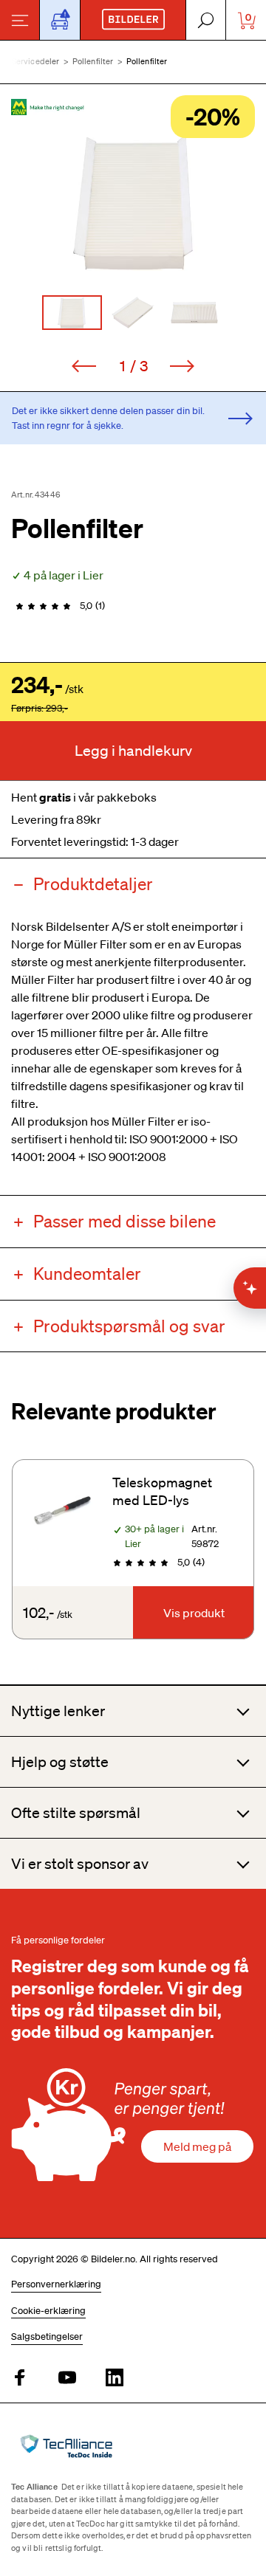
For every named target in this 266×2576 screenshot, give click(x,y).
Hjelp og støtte (60, 1762)
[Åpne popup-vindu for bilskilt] (60, 20)
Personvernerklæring (56, 2284)
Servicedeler (36, 61)
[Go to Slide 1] (72, 313)
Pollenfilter (93, 61)
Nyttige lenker (58, 1711)
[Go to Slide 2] (133, 313)
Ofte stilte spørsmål (76, 1813)
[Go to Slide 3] (195, 313)
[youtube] (67, 2379)
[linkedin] (115, 2379)
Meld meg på (197, 2146)
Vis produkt (194, 1613)
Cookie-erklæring (48, 2311)
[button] (133, 202)
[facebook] (20, 2379)
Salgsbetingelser (47, 2336)
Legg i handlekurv (133, 751)
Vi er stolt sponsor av (80, 1864)
